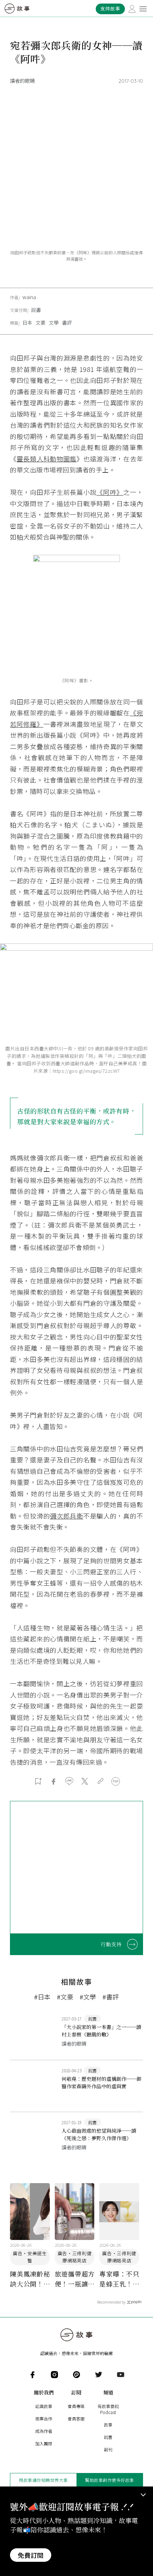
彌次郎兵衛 (67, 1516)
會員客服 (76, 2418)
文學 (54, 323)
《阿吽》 (110, 492)
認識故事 (44, 2406)
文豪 (41, 323)
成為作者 (44, 2431)
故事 (108, 2425)
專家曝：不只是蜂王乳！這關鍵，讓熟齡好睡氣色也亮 (119, 2279)
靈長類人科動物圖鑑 (47, 459)
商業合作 (44, 2418)
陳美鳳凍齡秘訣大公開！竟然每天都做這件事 (30, 2279)
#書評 (111, 1997)
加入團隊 (44, 2443)
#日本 (42, 1997)
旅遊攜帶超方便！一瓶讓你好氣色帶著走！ (75, 2279)
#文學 (88, 1997)
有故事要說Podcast (108, 2409)
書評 (67, 323)
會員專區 (76, 2406)
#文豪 (65, 1997)
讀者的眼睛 (22, 81)
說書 (36, 310)
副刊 (108, 2449)
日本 (27, 323)
